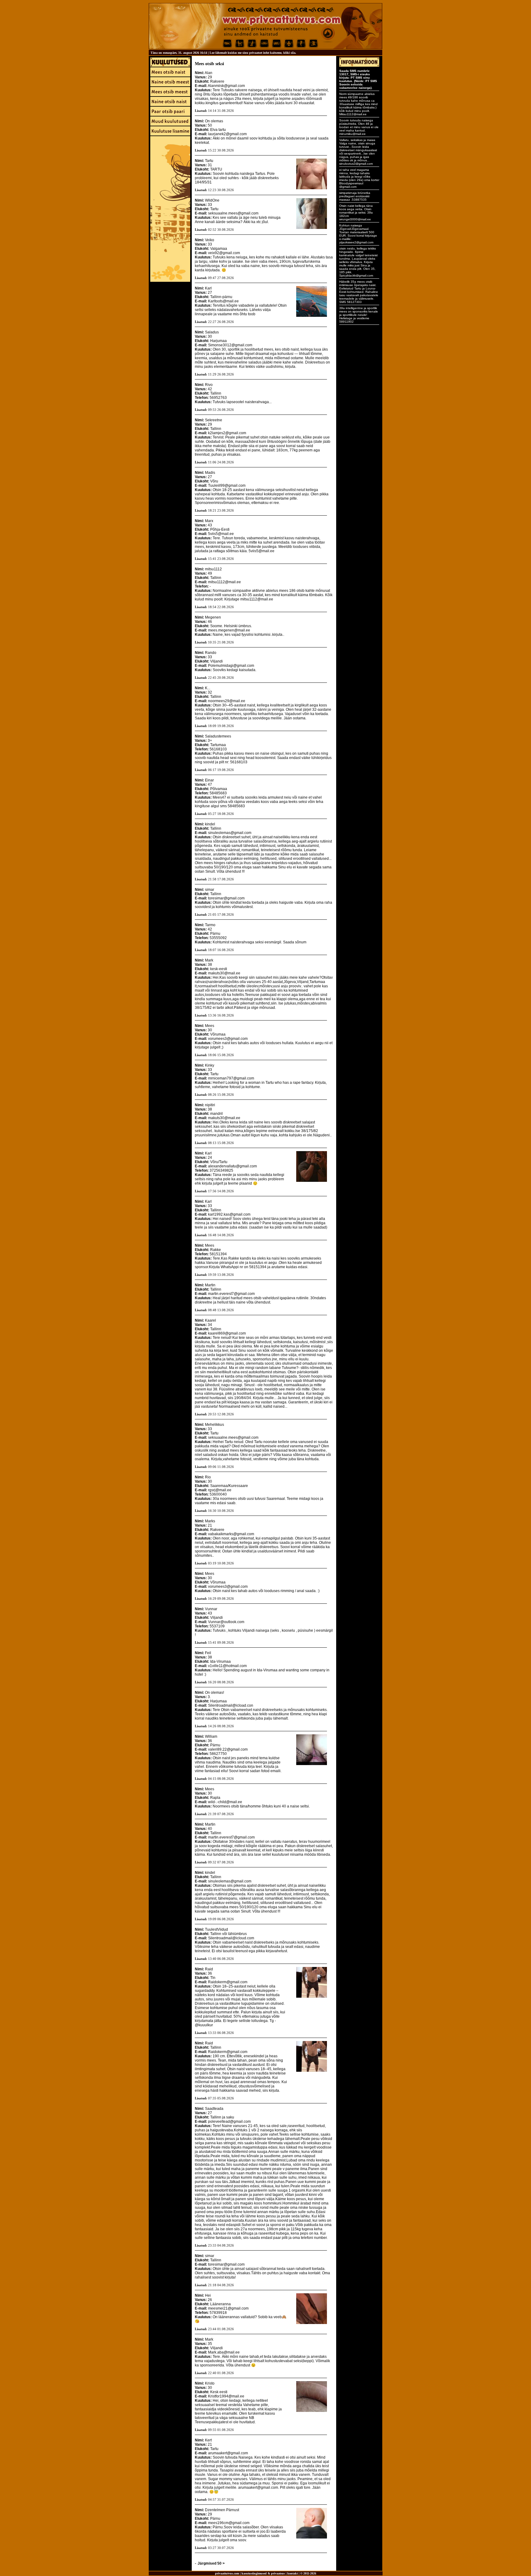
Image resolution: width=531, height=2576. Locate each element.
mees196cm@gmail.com (229, 2523)
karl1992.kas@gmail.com (229, 1214)
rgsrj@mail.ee (220, 1490)
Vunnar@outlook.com (226, 1622)
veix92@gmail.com (224, 253)
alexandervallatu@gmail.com (232, 1166)
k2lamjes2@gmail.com (227, 433)
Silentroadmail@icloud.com (231, 1938)
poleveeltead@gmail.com (229, 2122)
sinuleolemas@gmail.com (230, 833)
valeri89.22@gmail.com (228, 1749)
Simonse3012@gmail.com (230, 345)
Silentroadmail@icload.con (231, 1705)
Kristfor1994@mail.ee (226, 2396)
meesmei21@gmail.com (228, 2308)
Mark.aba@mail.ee (224, 2352)
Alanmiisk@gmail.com (226, 86)
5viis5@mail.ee (221, 534)
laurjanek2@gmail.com (227, 134)
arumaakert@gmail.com (228, 2453)
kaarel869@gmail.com (227, 1333)
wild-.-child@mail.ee (225, 1802)
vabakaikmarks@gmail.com (231, 1534)
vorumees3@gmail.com (228, 1039)
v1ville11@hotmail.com (227, 1666)
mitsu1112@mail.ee (224, 582)
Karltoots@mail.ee (223, 301)
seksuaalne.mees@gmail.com (233, 213)
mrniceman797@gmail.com (231, 1078)
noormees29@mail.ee (227, 701)
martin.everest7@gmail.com (231, 1294)
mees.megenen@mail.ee (229, 630)
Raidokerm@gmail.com (228, 1982)
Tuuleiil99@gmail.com (227, 486)
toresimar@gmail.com (226, 898)
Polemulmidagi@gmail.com (231, 666)
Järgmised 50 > (211, 2563)
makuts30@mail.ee (224, 973)
